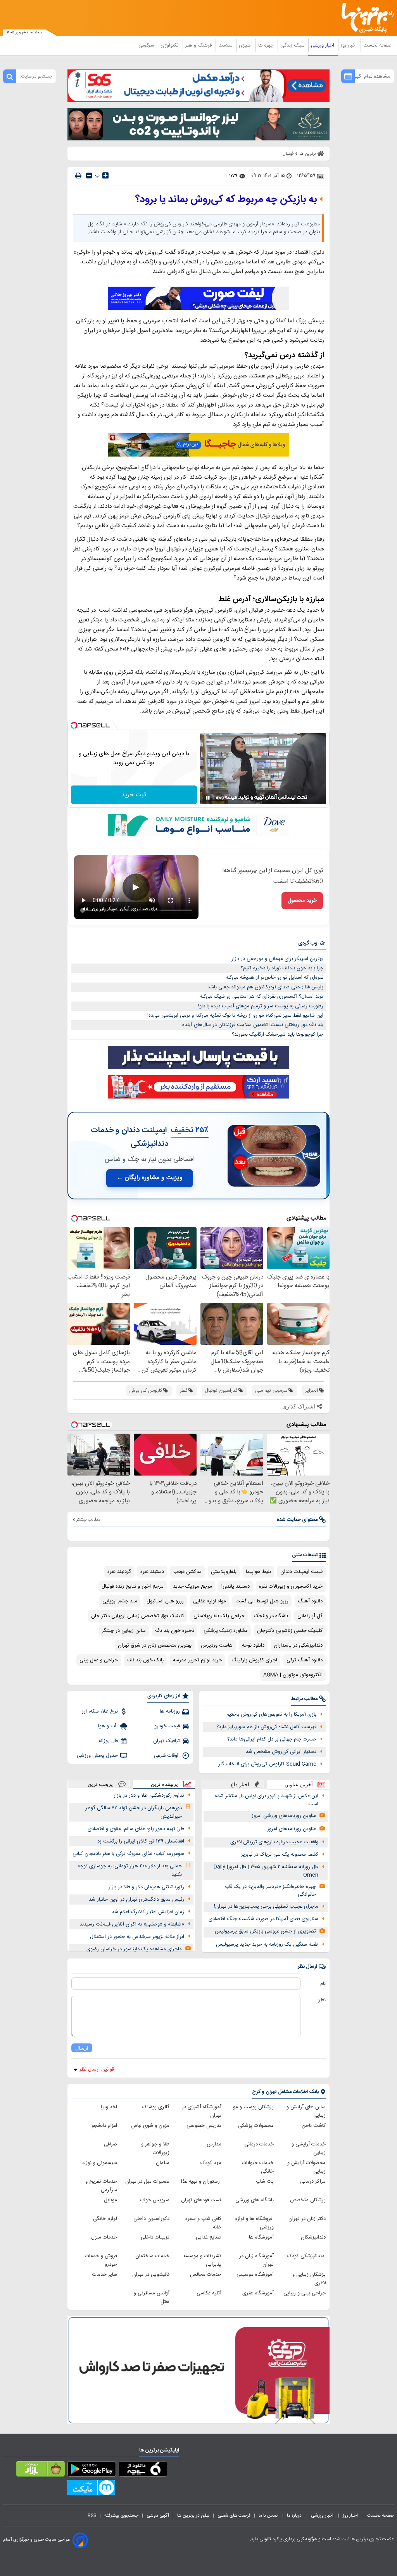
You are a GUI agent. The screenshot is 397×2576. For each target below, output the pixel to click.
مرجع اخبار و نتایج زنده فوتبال (133, 1586)
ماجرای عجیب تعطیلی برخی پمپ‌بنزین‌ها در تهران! (266, 1906)
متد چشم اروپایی (120, 1601)
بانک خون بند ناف (145, 1660)
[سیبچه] (143, 2470)
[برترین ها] (370, 18)
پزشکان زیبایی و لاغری (309, 2279)
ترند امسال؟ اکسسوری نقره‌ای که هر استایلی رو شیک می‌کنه (262, 996)
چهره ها (267, 45)
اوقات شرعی (167, 1756)
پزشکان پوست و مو (253, 2107)
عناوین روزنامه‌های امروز (292, 1829)
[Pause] (208, 798)
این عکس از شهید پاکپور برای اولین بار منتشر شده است (267, 1800)
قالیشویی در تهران (151, 2275)
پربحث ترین (100, 1784)
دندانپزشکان (313, 2237)
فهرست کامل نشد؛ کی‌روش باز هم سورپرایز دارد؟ (266, 1727)
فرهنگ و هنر (199, 45)
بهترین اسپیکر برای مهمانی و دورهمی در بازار (277, 959)
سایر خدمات (105, 2275)
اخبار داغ (240, 1785)
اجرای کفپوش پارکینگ (254, 1660)
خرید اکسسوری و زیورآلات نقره (291, 1586)
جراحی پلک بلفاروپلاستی (219, 1616)
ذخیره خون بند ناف (175, 1631)
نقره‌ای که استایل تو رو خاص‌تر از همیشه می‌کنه (274, 977)
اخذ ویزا (109, 2107)
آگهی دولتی (158, 2515)
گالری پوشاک (156, 2107)
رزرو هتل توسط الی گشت (262, 1601)
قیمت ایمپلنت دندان (301, 1572)
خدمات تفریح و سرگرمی (101, 2186)
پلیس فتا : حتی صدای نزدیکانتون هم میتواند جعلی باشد (265, 987)
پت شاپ (265, 2182)
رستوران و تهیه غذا (201, 2182)
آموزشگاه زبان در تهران (256, 2260)
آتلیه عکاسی (209, 2293)
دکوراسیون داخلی (151, 2219)
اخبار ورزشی (323, 45)
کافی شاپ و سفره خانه (203, 2223)
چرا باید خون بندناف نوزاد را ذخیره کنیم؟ (282, 968)
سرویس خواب (155, 2200)
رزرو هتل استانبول (165, 1601)
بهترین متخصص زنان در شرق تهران (155, 1645)
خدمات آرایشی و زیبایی (309, 2149)
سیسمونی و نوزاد (100, 2163)
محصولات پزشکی (256, 2126)
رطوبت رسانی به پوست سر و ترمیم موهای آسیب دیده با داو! (261, 1006)
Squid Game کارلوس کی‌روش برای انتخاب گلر (267, 1764)
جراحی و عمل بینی (99, 1660)
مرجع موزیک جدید (192, 1586)
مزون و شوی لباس (150, 2126)
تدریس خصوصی (204, 2126)
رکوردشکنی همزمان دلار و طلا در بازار (146, 1887)
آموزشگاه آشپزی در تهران (202, 2111)
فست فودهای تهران (201, 2200)
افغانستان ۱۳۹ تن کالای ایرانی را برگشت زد (141, 1841)
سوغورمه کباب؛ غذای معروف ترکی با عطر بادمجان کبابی (128, 1854)
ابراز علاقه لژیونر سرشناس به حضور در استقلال (137, 1937)
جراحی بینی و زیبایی (305, 2293)
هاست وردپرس (217, 1645)
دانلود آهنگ (310, 1601)
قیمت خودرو (167, 1726)
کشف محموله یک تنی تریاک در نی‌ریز (280, 1855)
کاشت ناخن (314, 2126)
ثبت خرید (134, 795)
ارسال (82, 2048)
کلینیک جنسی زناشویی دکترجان (290, 1631)
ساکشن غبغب (187, 1572)
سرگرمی (147, 45)
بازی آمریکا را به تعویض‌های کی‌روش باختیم (271, 1714)
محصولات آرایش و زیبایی (306, 2167)
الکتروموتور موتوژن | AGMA (293, 1675)
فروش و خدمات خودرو (101, 2260)
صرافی (110, 2144)
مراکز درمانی (313, 2182)
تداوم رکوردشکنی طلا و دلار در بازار (149, 1796)
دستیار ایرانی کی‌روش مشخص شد (281, 1752)
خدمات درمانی (259, 2144)
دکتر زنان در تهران (307, 2219)
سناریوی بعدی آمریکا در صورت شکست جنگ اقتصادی (263, 1919)
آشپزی (246, 45)
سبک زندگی (293, 45)
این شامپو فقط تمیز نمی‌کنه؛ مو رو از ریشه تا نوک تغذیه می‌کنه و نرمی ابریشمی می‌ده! (235, 1016)
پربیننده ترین (164, 1784)
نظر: (322, 2000)
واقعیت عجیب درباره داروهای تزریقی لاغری (274, 1842)
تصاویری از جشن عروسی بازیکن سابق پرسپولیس (265, 1931)
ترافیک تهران (167, 1741)
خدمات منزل (104, 2237)
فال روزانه (108, 1741)
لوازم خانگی (105, 2219)
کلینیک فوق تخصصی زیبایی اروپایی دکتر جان (138, 1616)
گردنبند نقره (119, 1572)
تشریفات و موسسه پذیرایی (202, 2260)
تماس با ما (269, 2515)
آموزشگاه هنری (258, 2293)
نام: (322, 1984)
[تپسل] (74, 725)
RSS (92, 2515)
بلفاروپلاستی (224, 1572)
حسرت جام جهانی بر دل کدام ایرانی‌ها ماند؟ (272, 1739)
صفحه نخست (377, 45)
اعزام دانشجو (104, 2126)
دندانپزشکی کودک (306, 2256)
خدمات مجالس (206, 2275)
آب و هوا (108, 1726)
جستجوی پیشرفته (121, 2515)
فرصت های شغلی (234, 2515)
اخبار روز (350, 45)
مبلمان (163, 2163)
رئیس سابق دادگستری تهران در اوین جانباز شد (136, 1900)
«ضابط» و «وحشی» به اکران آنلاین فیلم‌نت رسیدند (132, 1924)
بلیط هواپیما (258, 1572)
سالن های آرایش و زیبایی (306, 2111)
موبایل (110, 2200)
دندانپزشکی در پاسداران (298, 1645)
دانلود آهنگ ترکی (305, 1660)
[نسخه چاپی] (78, 176)
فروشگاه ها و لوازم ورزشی (254, 2223)
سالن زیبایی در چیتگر (124, 1631)
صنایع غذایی (209, 2237)
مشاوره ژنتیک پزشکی (226, 1631)
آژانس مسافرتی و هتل (152, 2297)
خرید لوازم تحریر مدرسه (198, 1660)
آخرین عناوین (299, 1785)
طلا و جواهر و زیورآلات (155, 2149)
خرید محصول (302, 901)
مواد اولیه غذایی (210, 1601)
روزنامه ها (170, 1711)
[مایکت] (91, 2489)
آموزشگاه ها (261, 2237)
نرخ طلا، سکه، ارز (100, 1711)
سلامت (226, 45)
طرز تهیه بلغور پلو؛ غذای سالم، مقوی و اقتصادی (136, 1829)
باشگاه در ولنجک (271, 1616)
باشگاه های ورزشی (255, 2200)
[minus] (89, 176)
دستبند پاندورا (236, 1586)
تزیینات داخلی (155, 2237)
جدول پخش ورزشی (97, 1756)
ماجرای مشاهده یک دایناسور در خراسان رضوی (134, 1949)
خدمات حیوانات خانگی (258, 2167)
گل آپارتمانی (310, 1616)
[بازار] (41, 2470)
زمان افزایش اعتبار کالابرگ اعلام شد (148, 1912)
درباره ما (295, 2515)
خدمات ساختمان (152, 2256)
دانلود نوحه (253, 1645)
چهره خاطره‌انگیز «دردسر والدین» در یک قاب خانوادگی (270, 1891)
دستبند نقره (152, 1572)
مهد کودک (211, 2163)
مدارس (214, 2144)
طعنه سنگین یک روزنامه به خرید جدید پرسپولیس (267, 1945)
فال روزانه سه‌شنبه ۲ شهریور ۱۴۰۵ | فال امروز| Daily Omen (266, 1871)
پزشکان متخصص (308, 2200)
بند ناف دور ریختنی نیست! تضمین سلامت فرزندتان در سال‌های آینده (253, 1025)
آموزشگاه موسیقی (255, 2275)
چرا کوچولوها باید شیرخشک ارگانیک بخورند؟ (278, 1035)
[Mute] (219, 798)
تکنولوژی (170, 45)
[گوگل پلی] (92, 2470)
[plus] (105, 175)
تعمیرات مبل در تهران (147, 2182)
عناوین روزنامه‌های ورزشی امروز (284, 1816)
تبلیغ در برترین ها (193, 2515)
